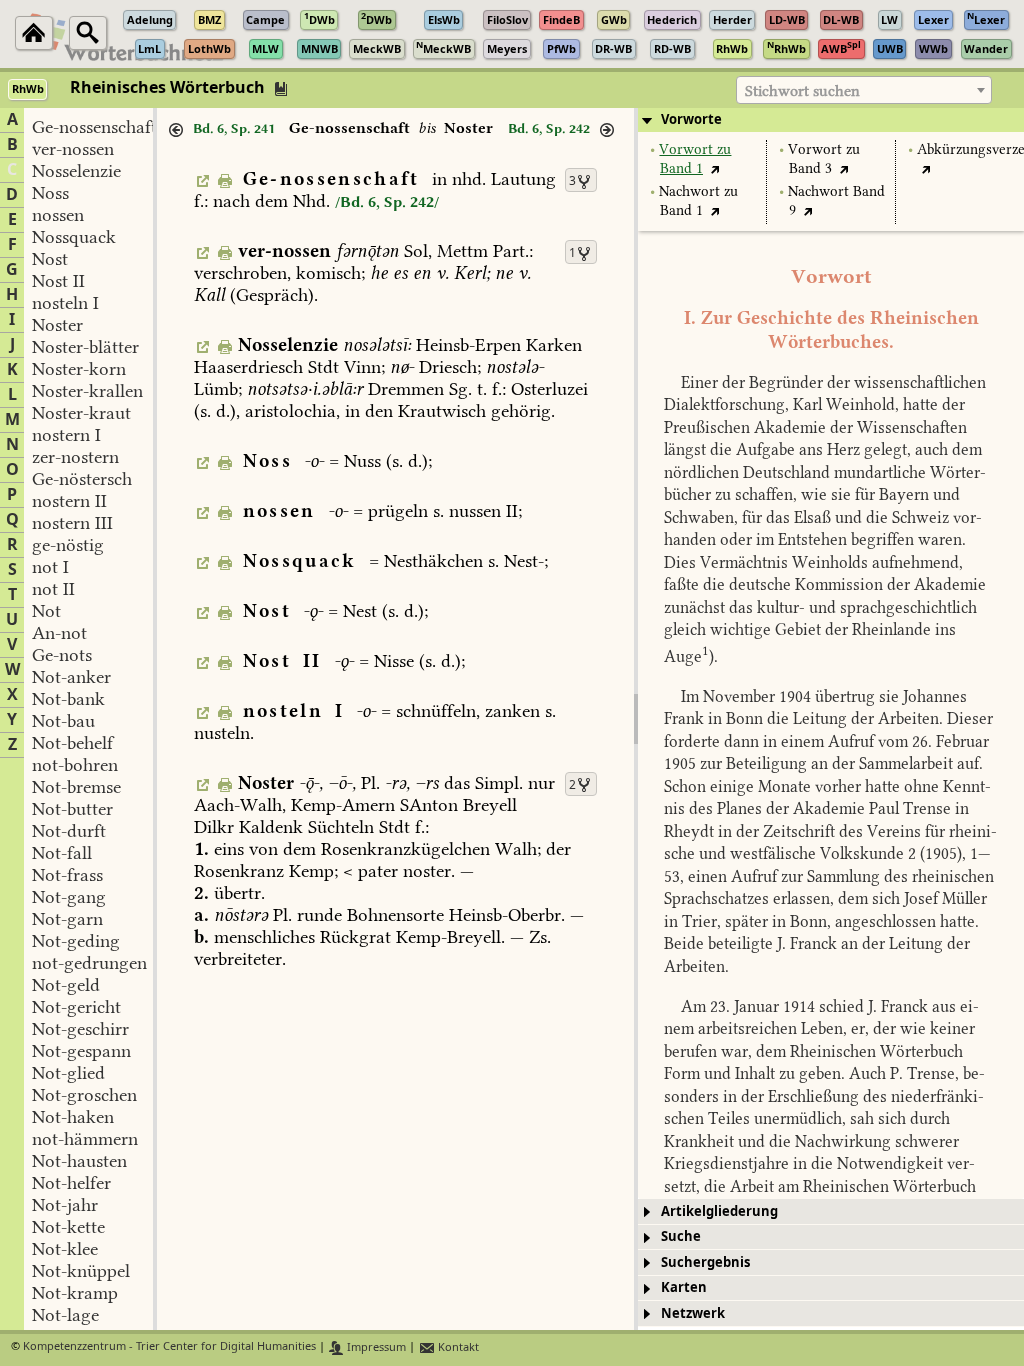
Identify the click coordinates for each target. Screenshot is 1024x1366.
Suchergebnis (705, 1262)
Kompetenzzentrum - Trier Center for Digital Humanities (169, 1347)
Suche (681, 1236)
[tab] (831, 120)
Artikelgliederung (719, 1211)
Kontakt (457, 1347)
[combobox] (864, 90)
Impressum (375, 1347)
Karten (684, 1287)
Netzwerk (693, 1313)
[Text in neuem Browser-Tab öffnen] (715, 168)
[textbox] (864, 91)
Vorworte (691, 119)
